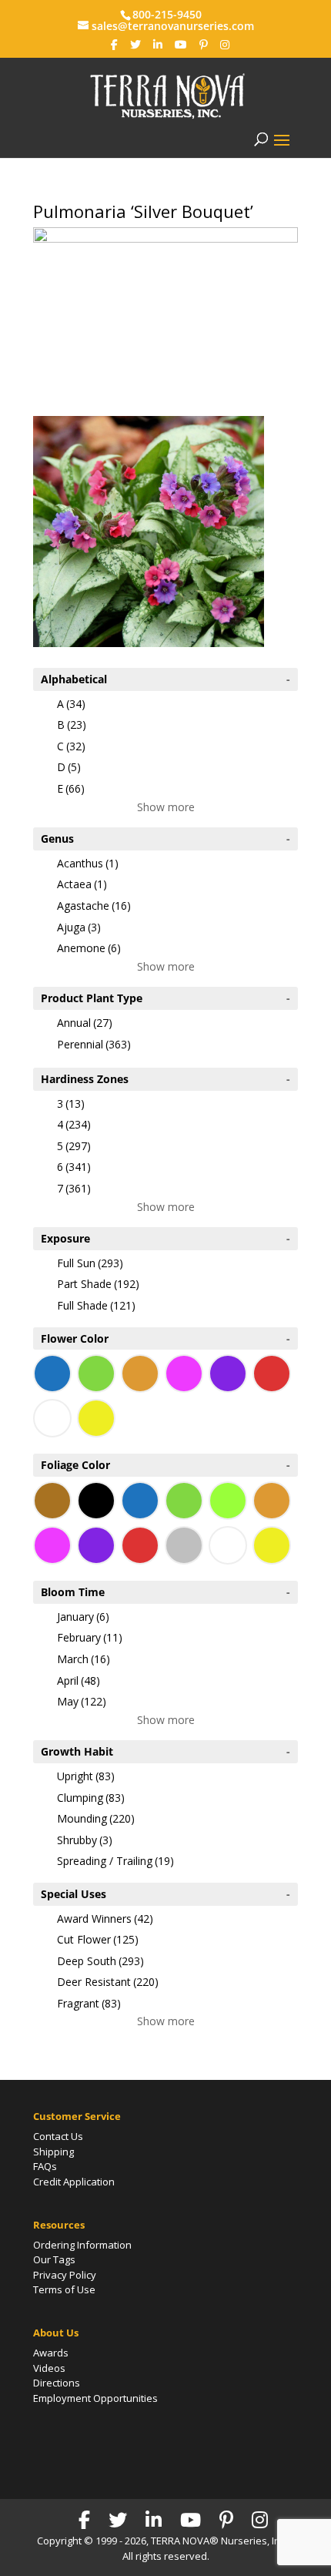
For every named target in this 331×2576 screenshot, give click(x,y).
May (82, 1701)
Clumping (91, 1798)
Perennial (94, 1044)
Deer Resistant (108, 1982)
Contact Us (58, 2136)
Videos (49, 2368)
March (84, 1659)
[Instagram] (225, 45)
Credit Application (74, 2182)
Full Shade (96, 1305)
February (90, 1637)
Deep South (100, 1961)
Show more (166, 807)
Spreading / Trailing (115, 1861)
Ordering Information (82, 2245)
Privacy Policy (65, 2275)
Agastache (94, 906)
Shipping (53, 2152)
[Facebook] (114, 45)
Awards (51, 2353)
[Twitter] (135, 45)
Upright (86, 1776)
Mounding (96, 1818)
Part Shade (98, 1284)
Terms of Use (64, 2289)
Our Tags (54, 2259)
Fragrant (89, 2003)
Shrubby (85, 1840)
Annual (85, 1023)
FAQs (45, 2166)
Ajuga (79, 927)
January (83, 1617)
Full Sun (90, 1263)
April (79, 1680)
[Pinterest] (204, 45)
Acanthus (88, 863)
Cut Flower (98, 1939)
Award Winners (105, 1919)
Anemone (89, 948)
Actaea (82, 884)
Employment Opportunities (95, 2398)
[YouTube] (181, 45)
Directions (57, 2383)
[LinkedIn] (158, 45)
